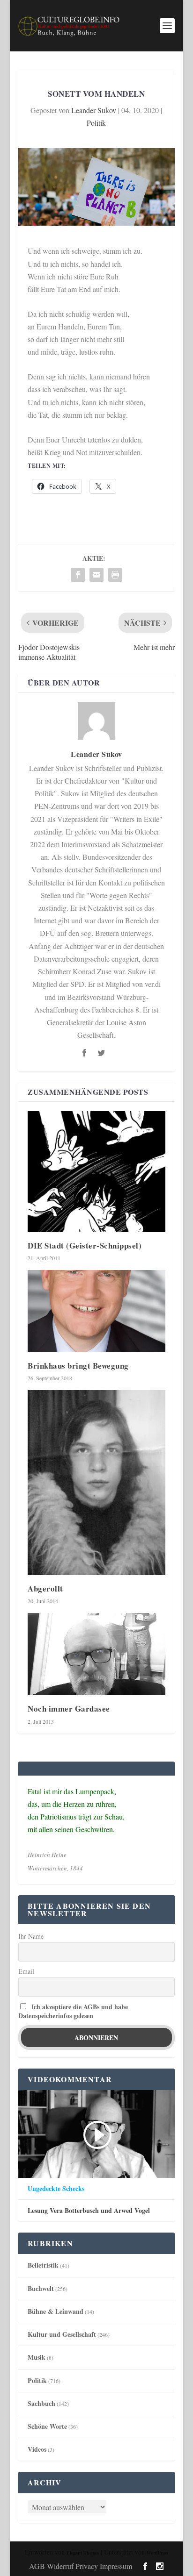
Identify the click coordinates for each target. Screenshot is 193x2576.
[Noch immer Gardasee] (96, 1654)
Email (26, 1971)
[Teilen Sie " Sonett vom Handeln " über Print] (115, 575)
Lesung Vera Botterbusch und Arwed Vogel (89, 2211)
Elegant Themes (83, 2553)
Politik (96, 123)
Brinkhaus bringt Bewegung (78, 1366)
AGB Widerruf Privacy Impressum (81, 2566)
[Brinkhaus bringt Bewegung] (96, 1311)
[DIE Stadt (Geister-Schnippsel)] (96, 1171)
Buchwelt (41, 2288)
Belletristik (43, 2265)
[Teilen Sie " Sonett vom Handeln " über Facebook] (78, 575)
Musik (37, 2357)
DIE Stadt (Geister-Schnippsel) (85, 1245)
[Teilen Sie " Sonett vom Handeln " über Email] (96, 575)
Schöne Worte (47, 2426)
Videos (37, 2449)
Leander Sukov (94, 110)
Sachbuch (41, 2403)
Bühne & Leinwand (56, 2311)
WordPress (157, 2553)
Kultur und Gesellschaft (62, 2334)
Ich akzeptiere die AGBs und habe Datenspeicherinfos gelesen (73, 2011)
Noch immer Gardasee (69, 1709)
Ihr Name (31, 1936)
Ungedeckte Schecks (56, 2189)
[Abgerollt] (96, 1483)
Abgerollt (45, 1588)
